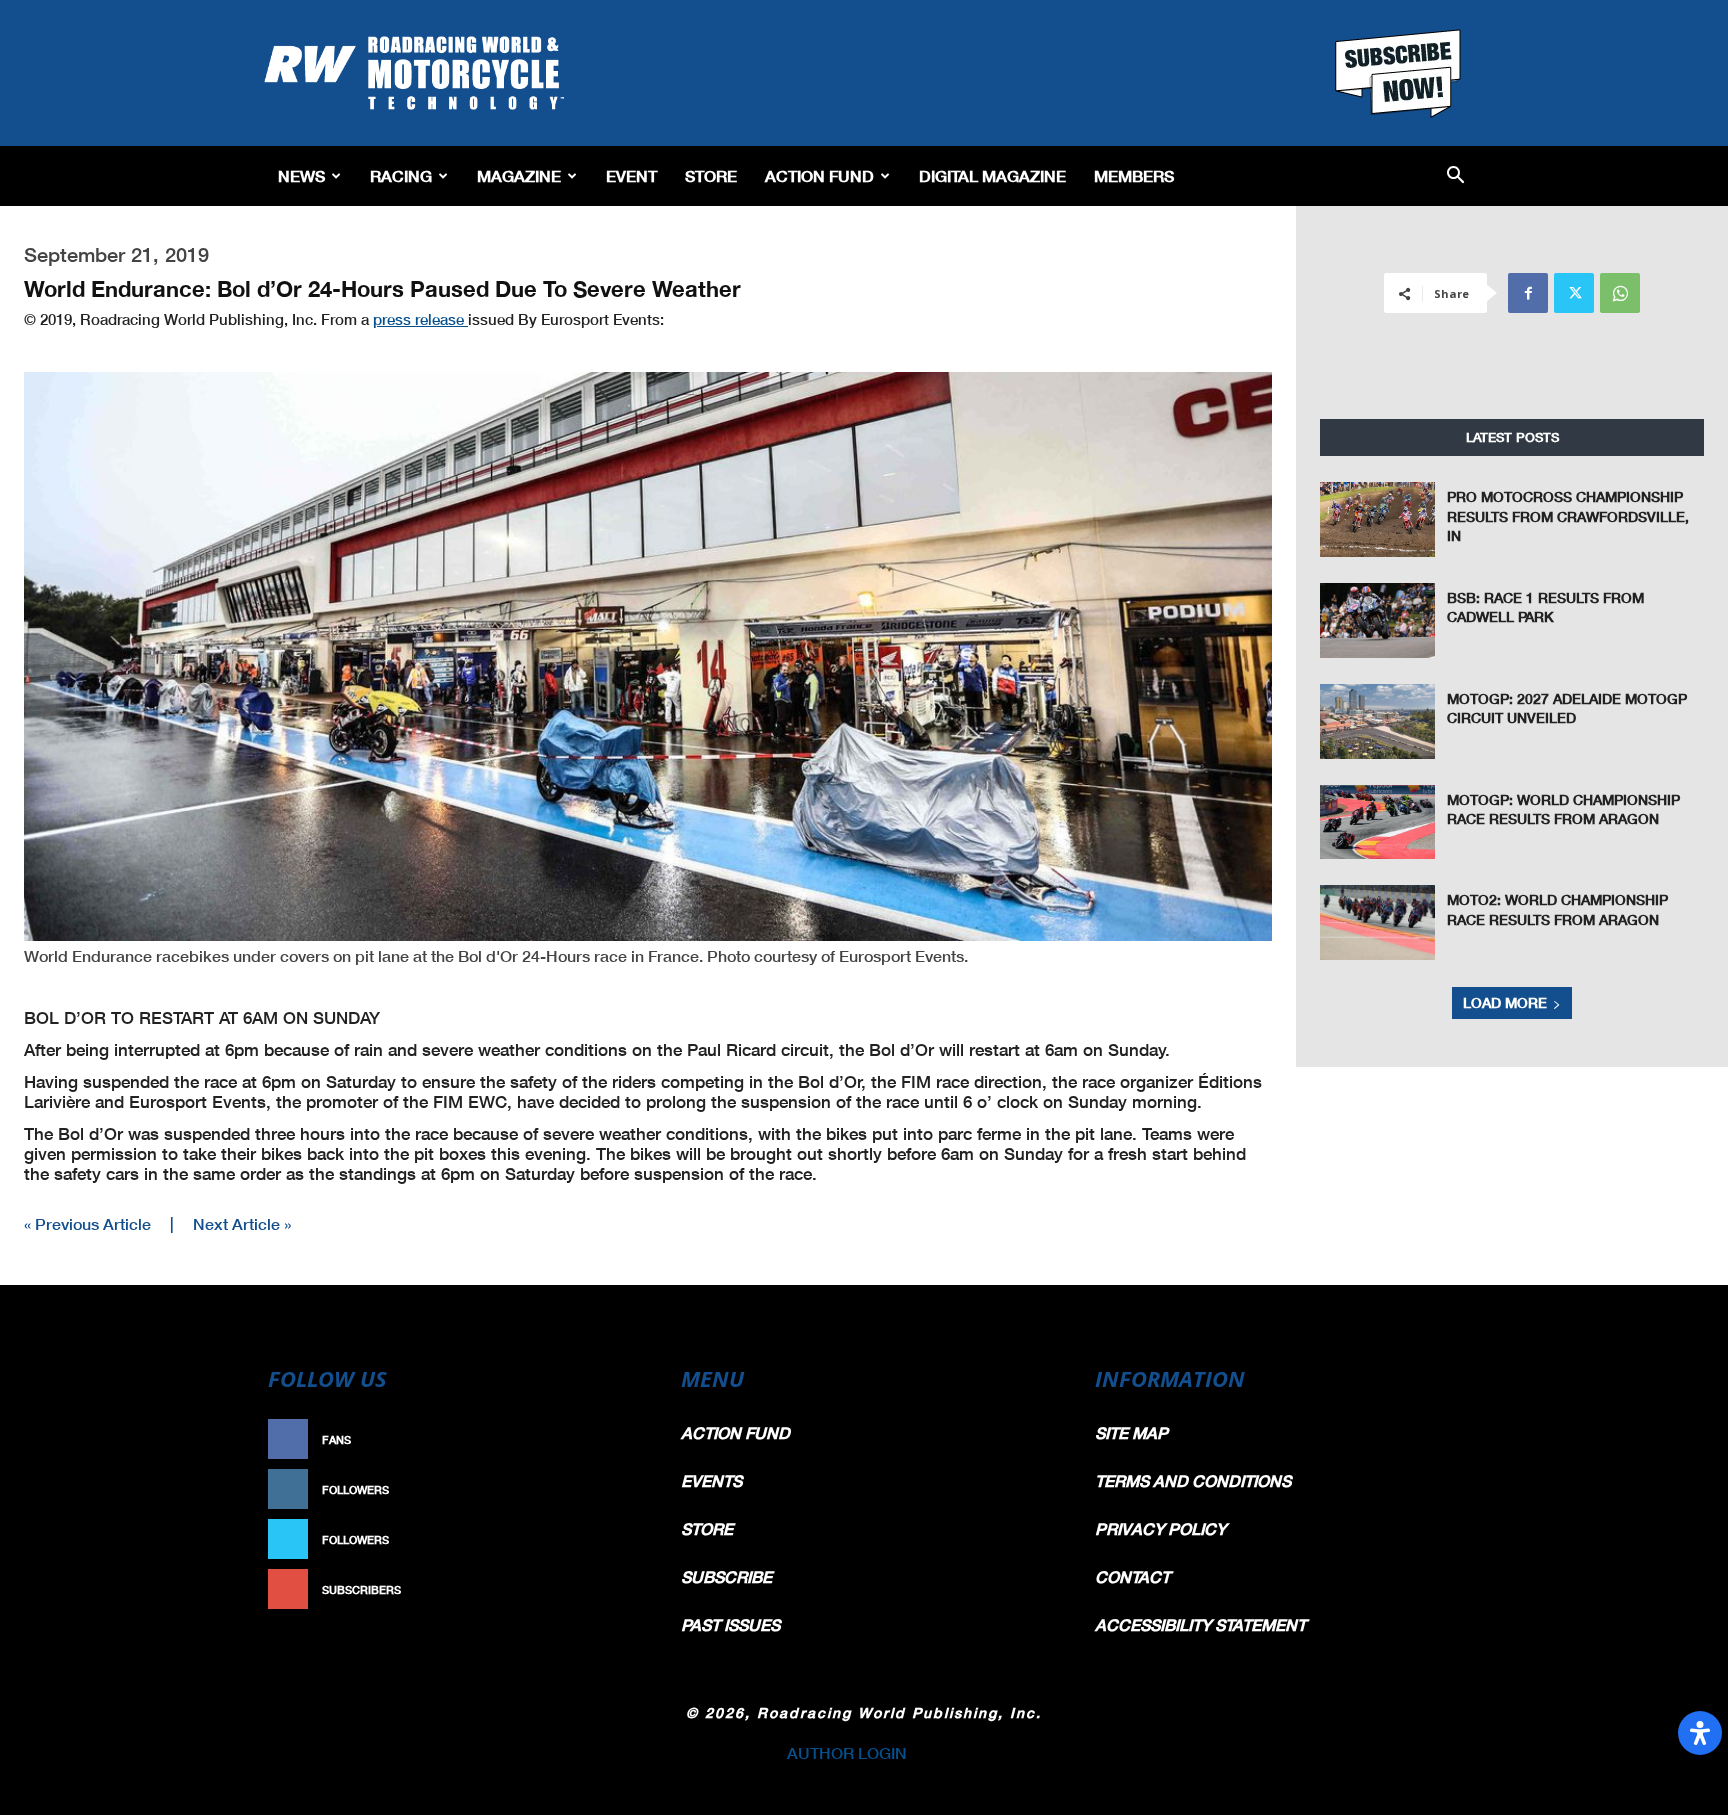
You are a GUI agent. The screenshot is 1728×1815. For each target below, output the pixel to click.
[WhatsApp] (1620, 293)
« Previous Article (87, 1223)
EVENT (631, 175)
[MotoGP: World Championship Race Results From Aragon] (1377, 822)
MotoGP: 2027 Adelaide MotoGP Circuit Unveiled (1567, 708)
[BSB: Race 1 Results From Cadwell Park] (1377, 620)
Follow (610, 1489)
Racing (401, 175)
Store (711, 175)
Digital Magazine (992, 175)
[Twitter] (1574, 293)
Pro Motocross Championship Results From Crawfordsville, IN (1568, 516)
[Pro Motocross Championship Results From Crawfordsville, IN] (1377, 519)
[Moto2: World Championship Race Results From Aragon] (1377, 922)
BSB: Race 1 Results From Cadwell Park (1545, 607)
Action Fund (819, 175)
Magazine (519, 175)
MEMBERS (1134, 175)
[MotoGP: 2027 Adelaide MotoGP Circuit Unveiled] (1377, 721)
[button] (1455, 176)
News (301, 175)
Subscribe (601, 1589)
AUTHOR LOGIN (847, 1752)
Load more (1505, 1002)
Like (621, 1439)
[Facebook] (1528, 293)
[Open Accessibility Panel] (1700, 1733)
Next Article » (242, 1223)
